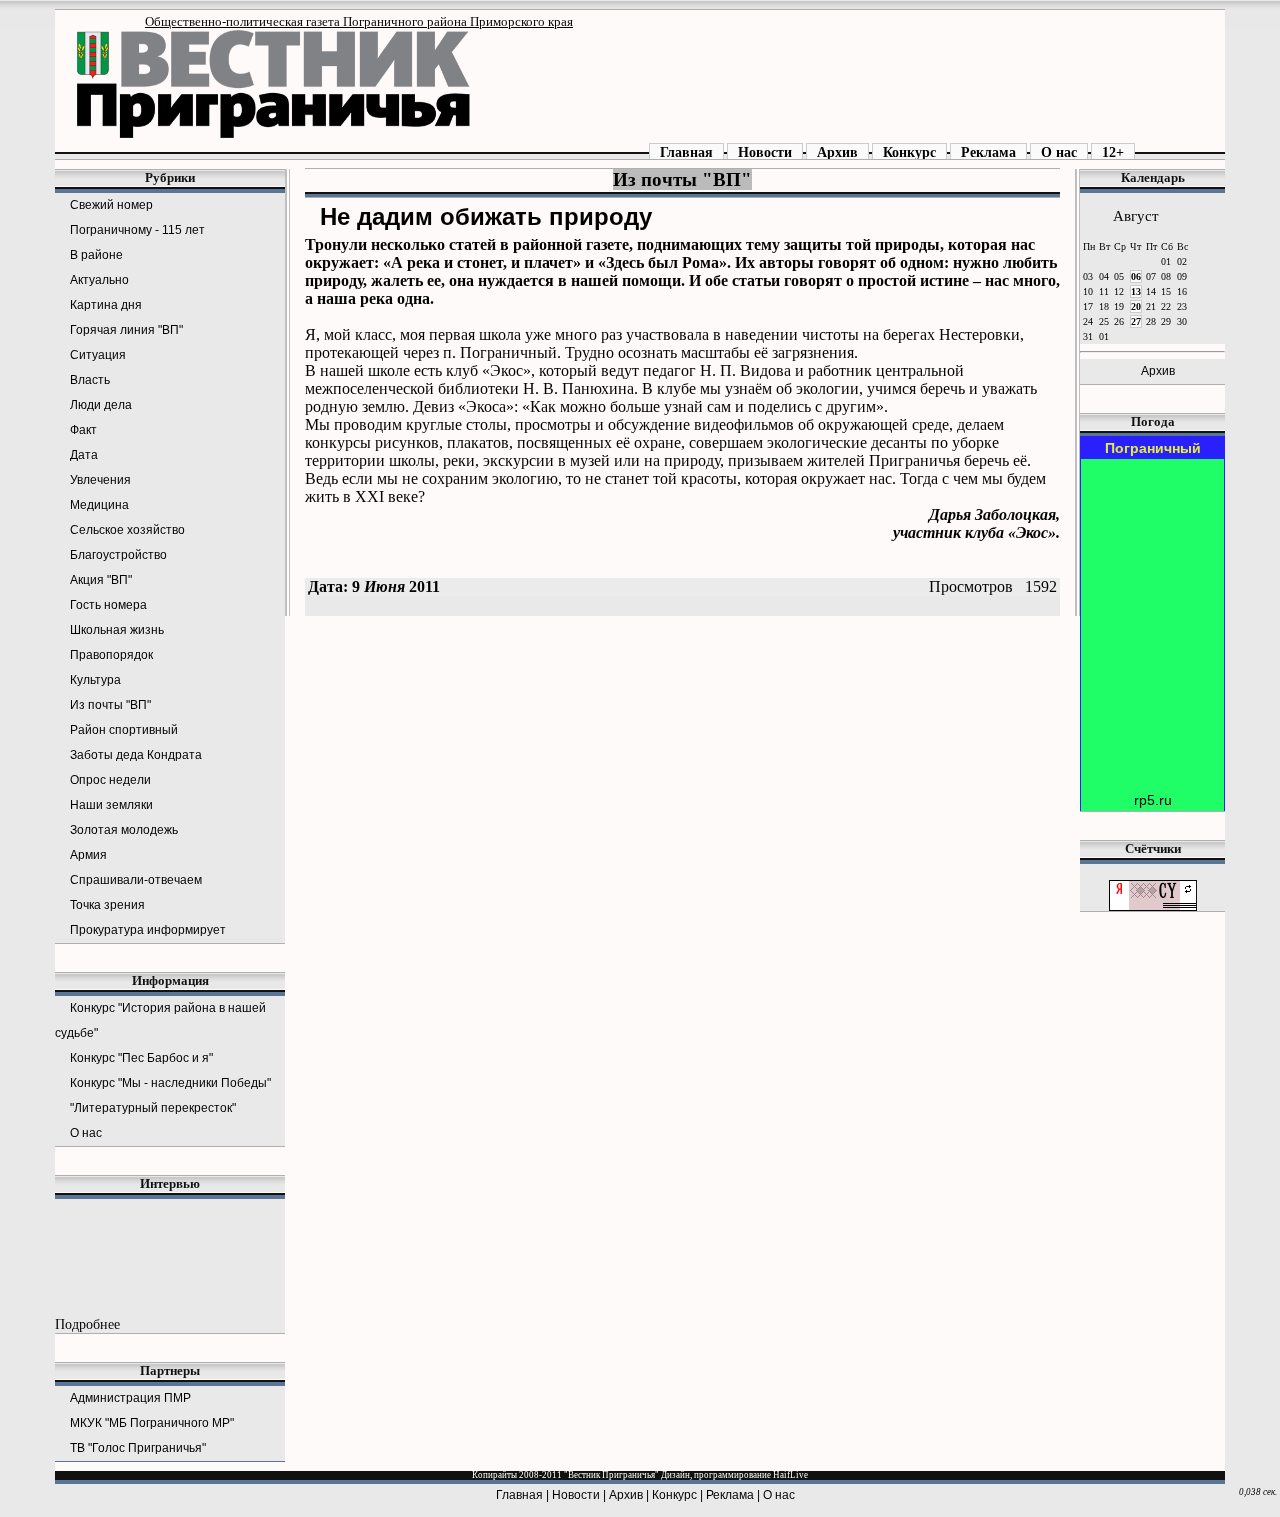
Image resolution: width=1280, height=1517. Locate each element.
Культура (95, 680)
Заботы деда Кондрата (136, 755)
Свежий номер (111, 205)
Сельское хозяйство (127, 530)
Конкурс (909, 152)
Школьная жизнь (117, 630)
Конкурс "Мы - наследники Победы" (170, 1083)
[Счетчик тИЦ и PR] (1153, 906)
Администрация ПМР (130, 1398)
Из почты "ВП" (110, 705)
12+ (1113, 152)
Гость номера (108, 605)
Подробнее (87, 1324)
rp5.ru (1153, 800)
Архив (837, 152)
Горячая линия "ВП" (126, 330)
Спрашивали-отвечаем (136, 880)
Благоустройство (118, 555)
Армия (88, 855)
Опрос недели (110, 780)
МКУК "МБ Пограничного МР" (152, 1423)
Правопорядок (111, 655)
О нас (1059, 152)
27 (1136, 321)
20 (1136, 306)
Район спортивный (124, 730)
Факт (83, 430)
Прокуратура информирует (148, 930)
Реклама (988, 152)
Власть (90, 380)
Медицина (99, 505)
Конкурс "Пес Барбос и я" (141, 1058)
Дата (84, 455)
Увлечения (100, 480)
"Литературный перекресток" (153, 1108)
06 (1136, 276)
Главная (686, 152)
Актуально (99, 280)
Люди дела (101, 405)
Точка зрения (107, 905)
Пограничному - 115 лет (137, 230)
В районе (96, 255)
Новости (765, 152)
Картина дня (106, 305)
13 (1136, 291)
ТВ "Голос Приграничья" (138, 1448)
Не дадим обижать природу (486, 216)
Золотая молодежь (124, 830)
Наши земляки (111, 805)
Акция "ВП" (101, 580)
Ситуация (98, 355)
